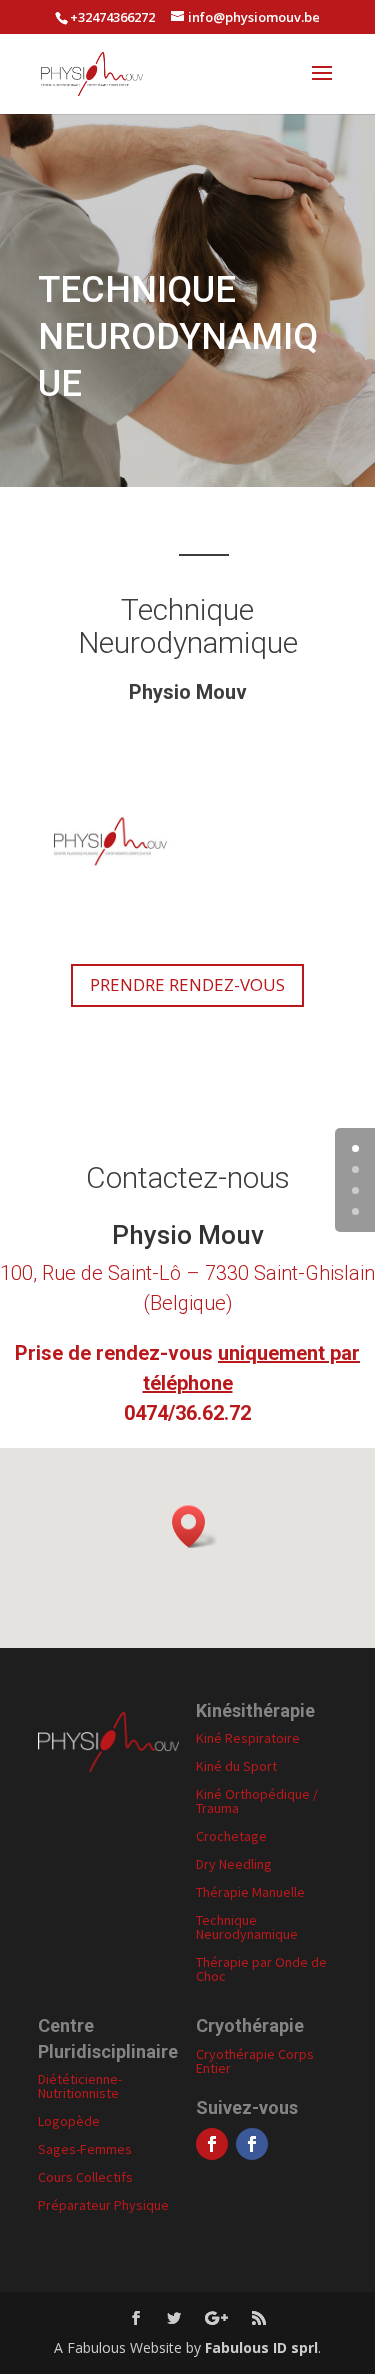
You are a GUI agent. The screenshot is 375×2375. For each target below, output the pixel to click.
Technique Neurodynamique (247, 1927)
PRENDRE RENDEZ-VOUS (187, 984)
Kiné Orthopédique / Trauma (257, 1801)
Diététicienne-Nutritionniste (80, 2086)
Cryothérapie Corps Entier (255, 2061)
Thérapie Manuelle (250, 1892)
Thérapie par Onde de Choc (261, 1969)
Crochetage (231, 1836)
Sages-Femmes (85, 2149)
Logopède (69, 2121)
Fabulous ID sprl (261, 2347)
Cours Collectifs (85, 2177)
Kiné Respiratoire (248, 1738)
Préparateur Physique (103, 2205)
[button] (195, 1526)
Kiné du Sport (236, 1766)
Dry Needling (234, 1864)
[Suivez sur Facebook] (212, 2144)
